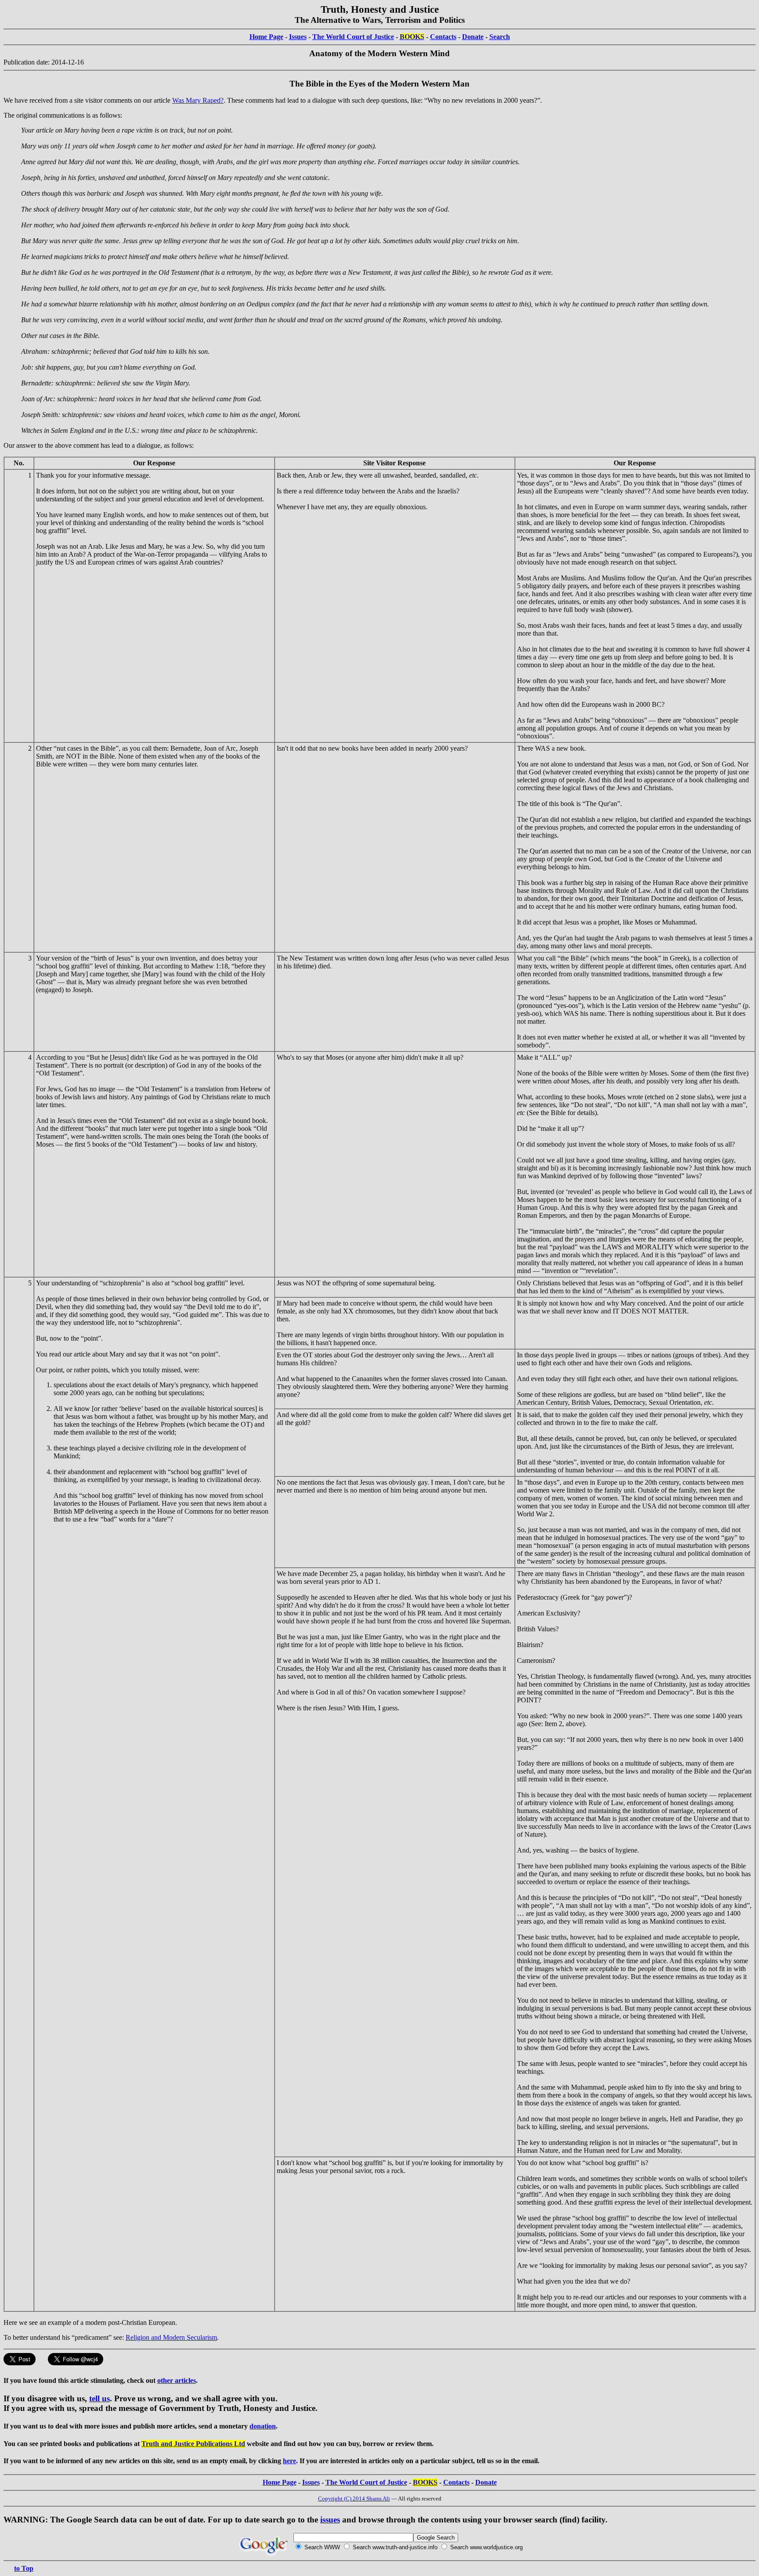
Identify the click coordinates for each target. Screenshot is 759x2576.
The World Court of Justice (353, 37)
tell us (99, 2398)
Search (500, 37)
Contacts (443, 37)
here (289, 2461)
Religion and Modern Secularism (171, 2337)
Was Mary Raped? (198, 100)
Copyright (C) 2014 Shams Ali (354, 2499)
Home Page (266, 37)
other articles (177, 2380)
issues (330, 2520)
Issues (298, 37)
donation (263, 2426)
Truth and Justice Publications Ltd (193, 2444)
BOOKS (412, 37)
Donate (473, 37)
